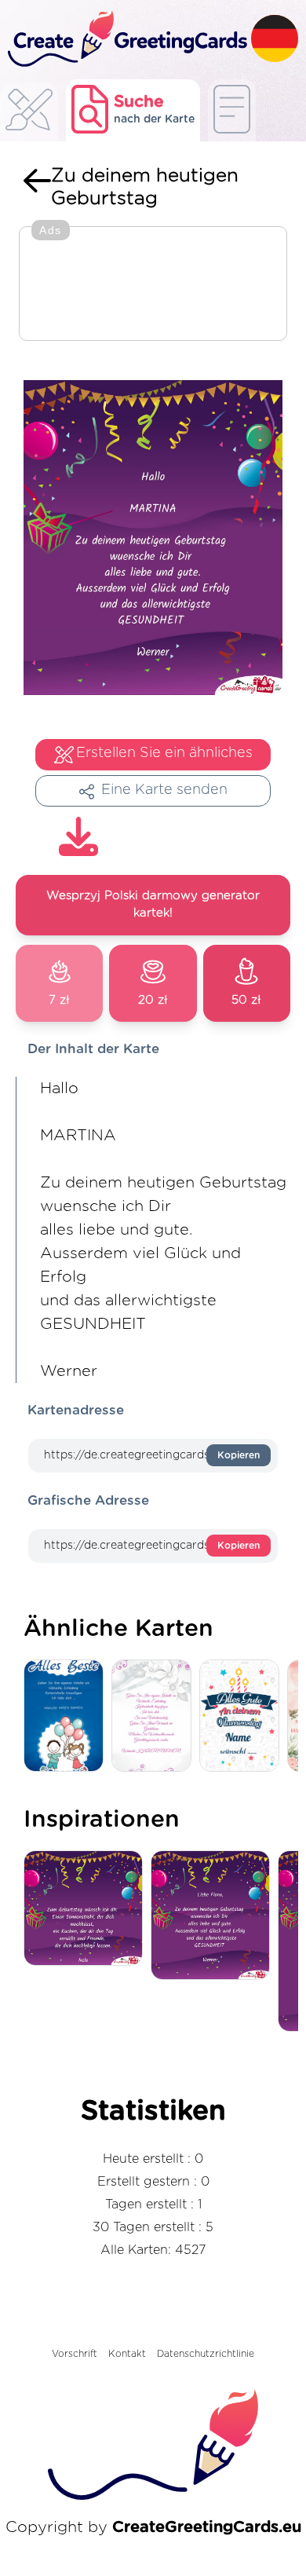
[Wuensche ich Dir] (214, 1916)
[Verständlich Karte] (155, 1716)
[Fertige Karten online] (232, 110)
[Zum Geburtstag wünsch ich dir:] (87, 1910)
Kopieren (239, 1455)
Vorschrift (75, 2354)
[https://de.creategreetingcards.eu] (126, 40)
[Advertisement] (153, 285)
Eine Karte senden (164, 790)
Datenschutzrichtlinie (206, 2354)
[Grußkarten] (29, 114)
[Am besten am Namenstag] (243, 1716)
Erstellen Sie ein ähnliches (164, 753)
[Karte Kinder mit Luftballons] (67, 1716)
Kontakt (127, 2354)
